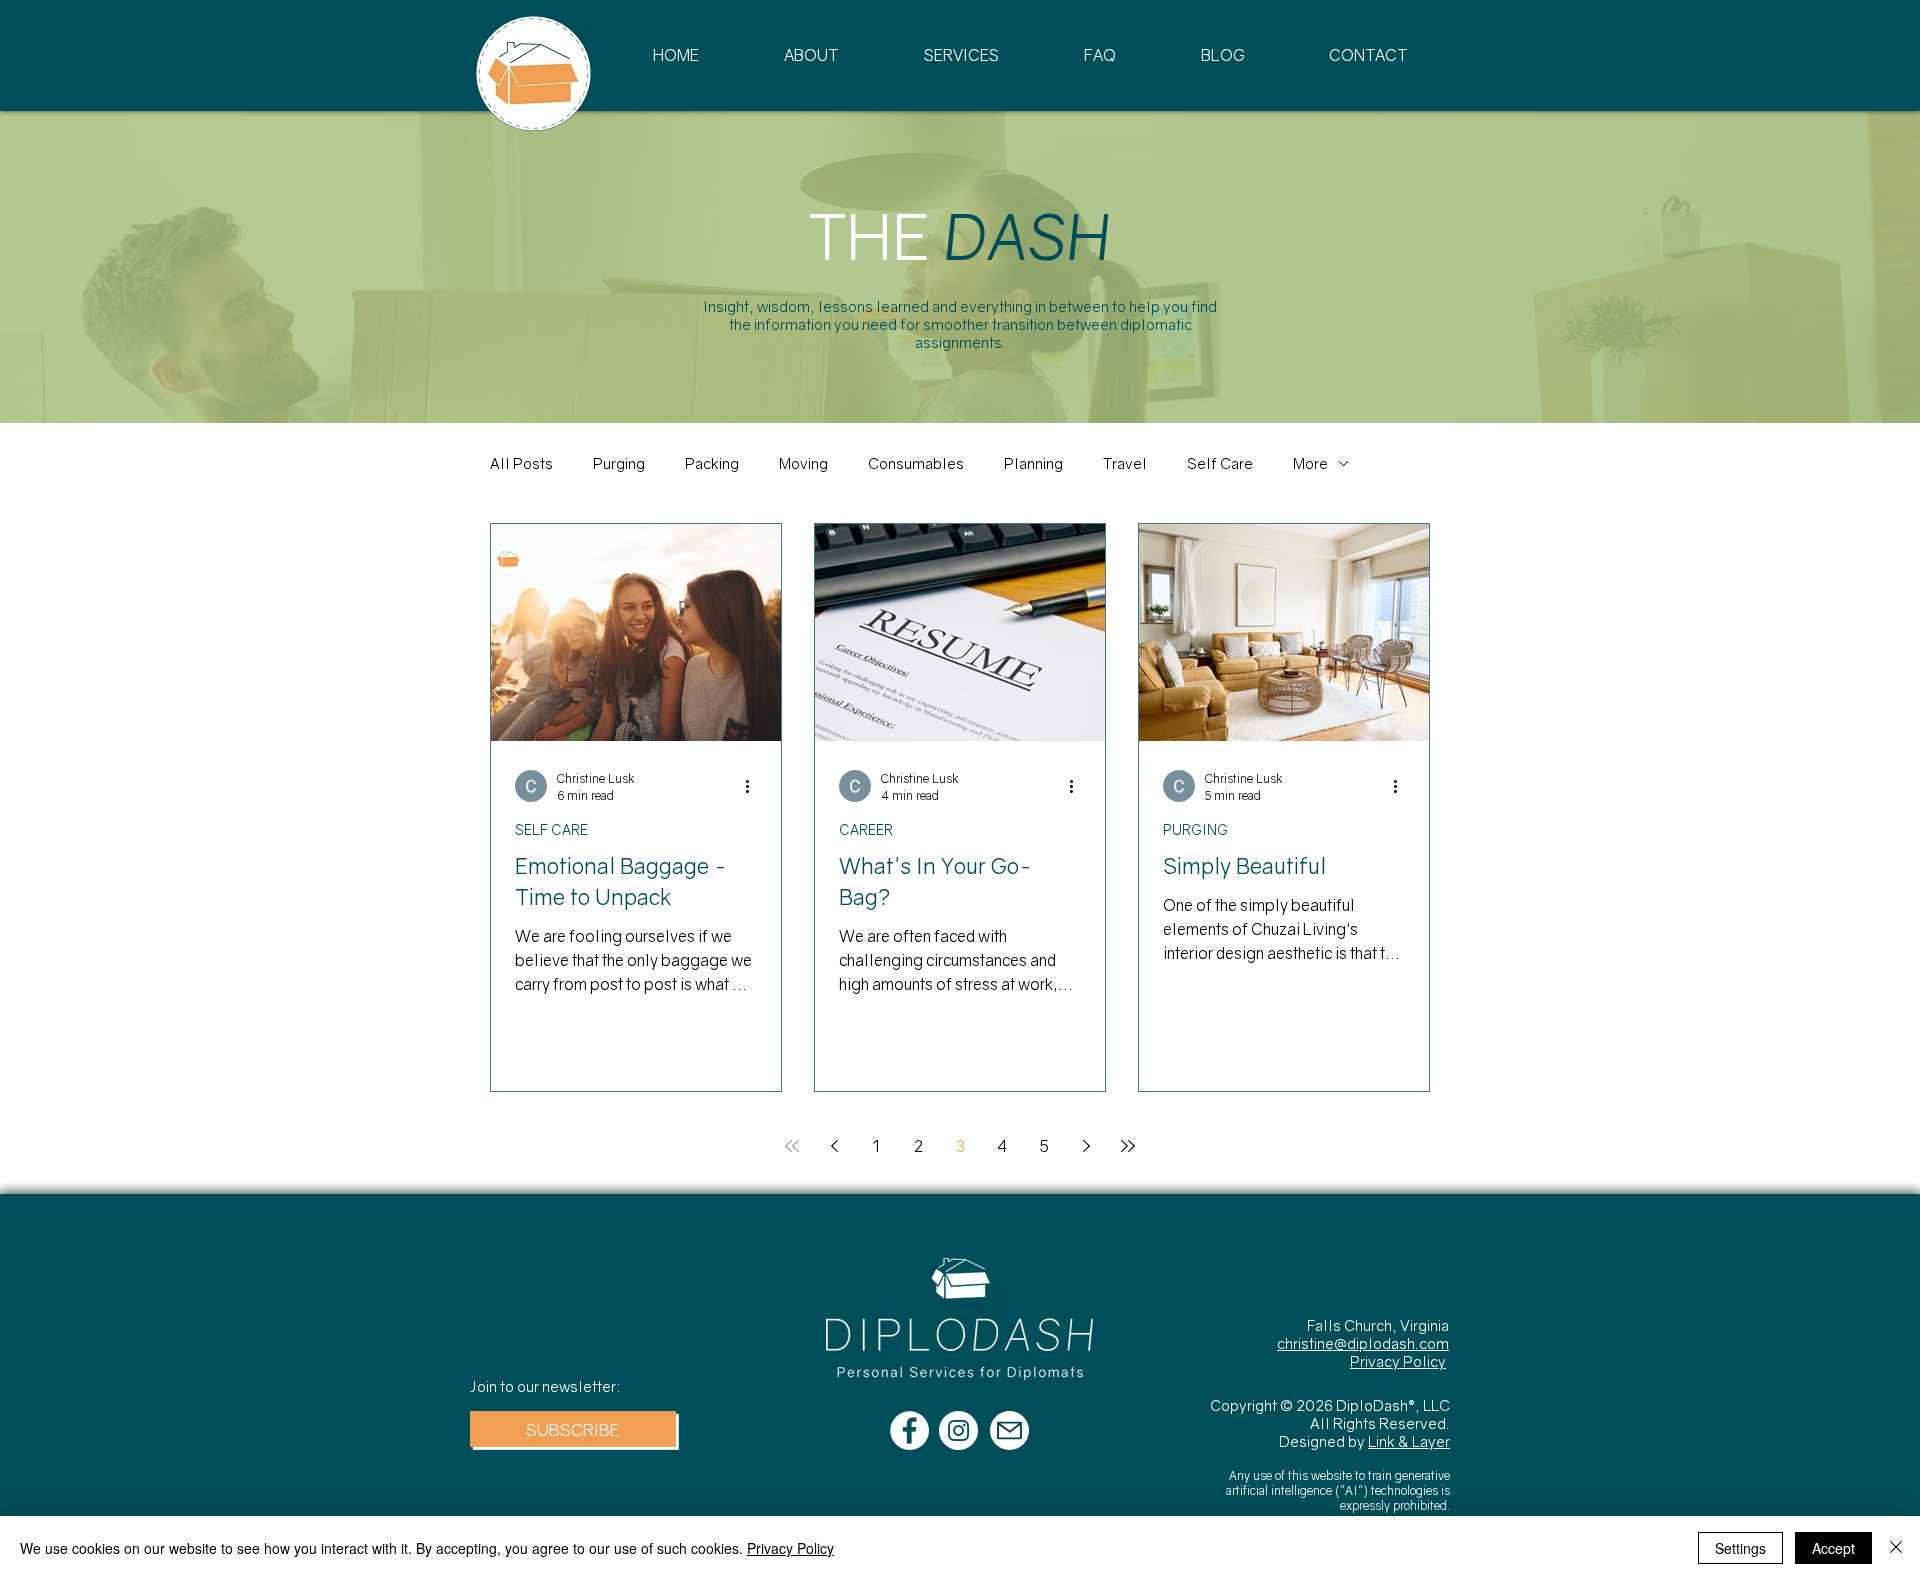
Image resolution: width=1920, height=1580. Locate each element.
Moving (803, 463)
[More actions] (754, 786)
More (1310, 463)
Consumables (916, 463)
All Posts (521, 463)
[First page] (792, 1146)
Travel (1125, 463)
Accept (1833, 1548)
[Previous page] (834, 1146)
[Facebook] (909, 1430)
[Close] (1896, 1548)
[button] (573, 1429)
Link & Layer (1409, 1441)
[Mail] (1009, 1430)
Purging (619, 463)
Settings (1740, 1548)
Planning (1033, 463)
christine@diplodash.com (1363, 1343)
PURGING (1195, 829)
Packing (712, 463)
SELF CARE (551, 829)
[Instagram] (958, 1430)
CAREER (866, 829)
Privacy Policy (1398, 1361)
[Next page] (1086, 1146)
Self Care (1220, 463)
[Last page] (1128, 1146)
